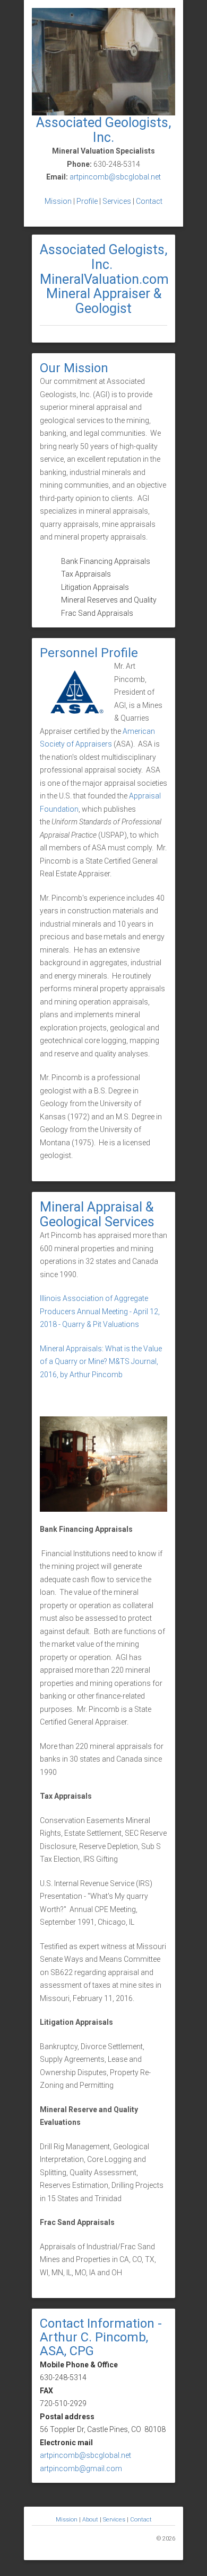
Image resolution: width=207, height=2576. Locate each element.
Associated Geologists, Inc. (103, 130)
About (91, 2520)
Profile (87, 201)
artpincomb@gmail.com (81, 2469)
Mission (58, 201)
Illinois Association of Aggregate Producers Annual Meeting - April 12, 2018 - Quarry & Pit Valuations (100, 1311)
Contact (149, 201)
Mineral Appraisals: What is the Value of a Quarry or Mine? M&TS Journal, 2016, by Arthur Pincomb (101, 1362)
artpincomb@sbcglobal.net (115, 177)
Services (117, 201)
